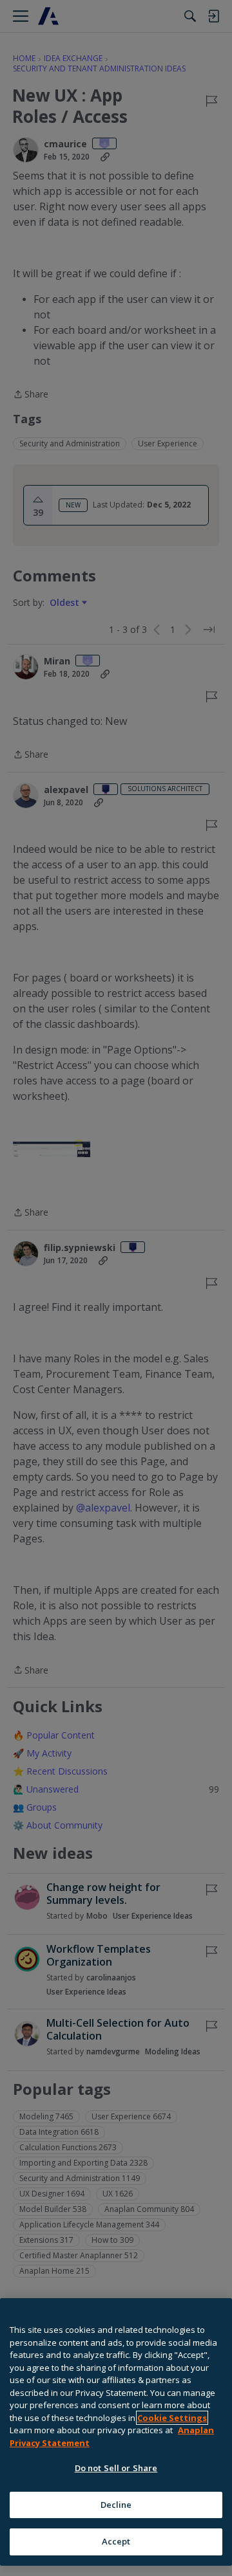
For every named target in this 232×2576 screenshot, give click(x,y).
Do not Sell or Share (116, 2468)
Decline (116, 2505)
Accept (116, 2541)
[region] (116, 2432)
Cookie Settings (172, 2418)
